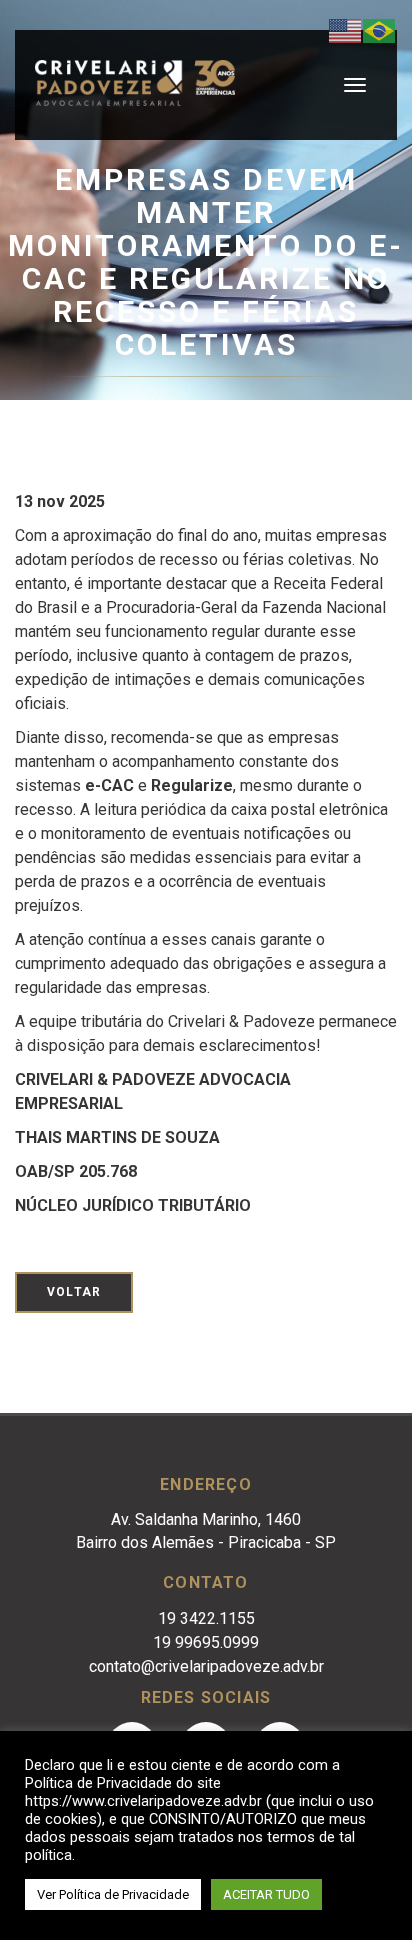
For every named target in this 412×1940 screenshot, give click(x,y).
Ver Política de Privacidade (113, 1894)
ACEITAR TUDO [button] (266, 1894)
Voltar (74, 1292)
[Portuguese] (380, 29)
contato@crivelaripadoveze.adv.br (206, 1666)
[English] (346, 29)
